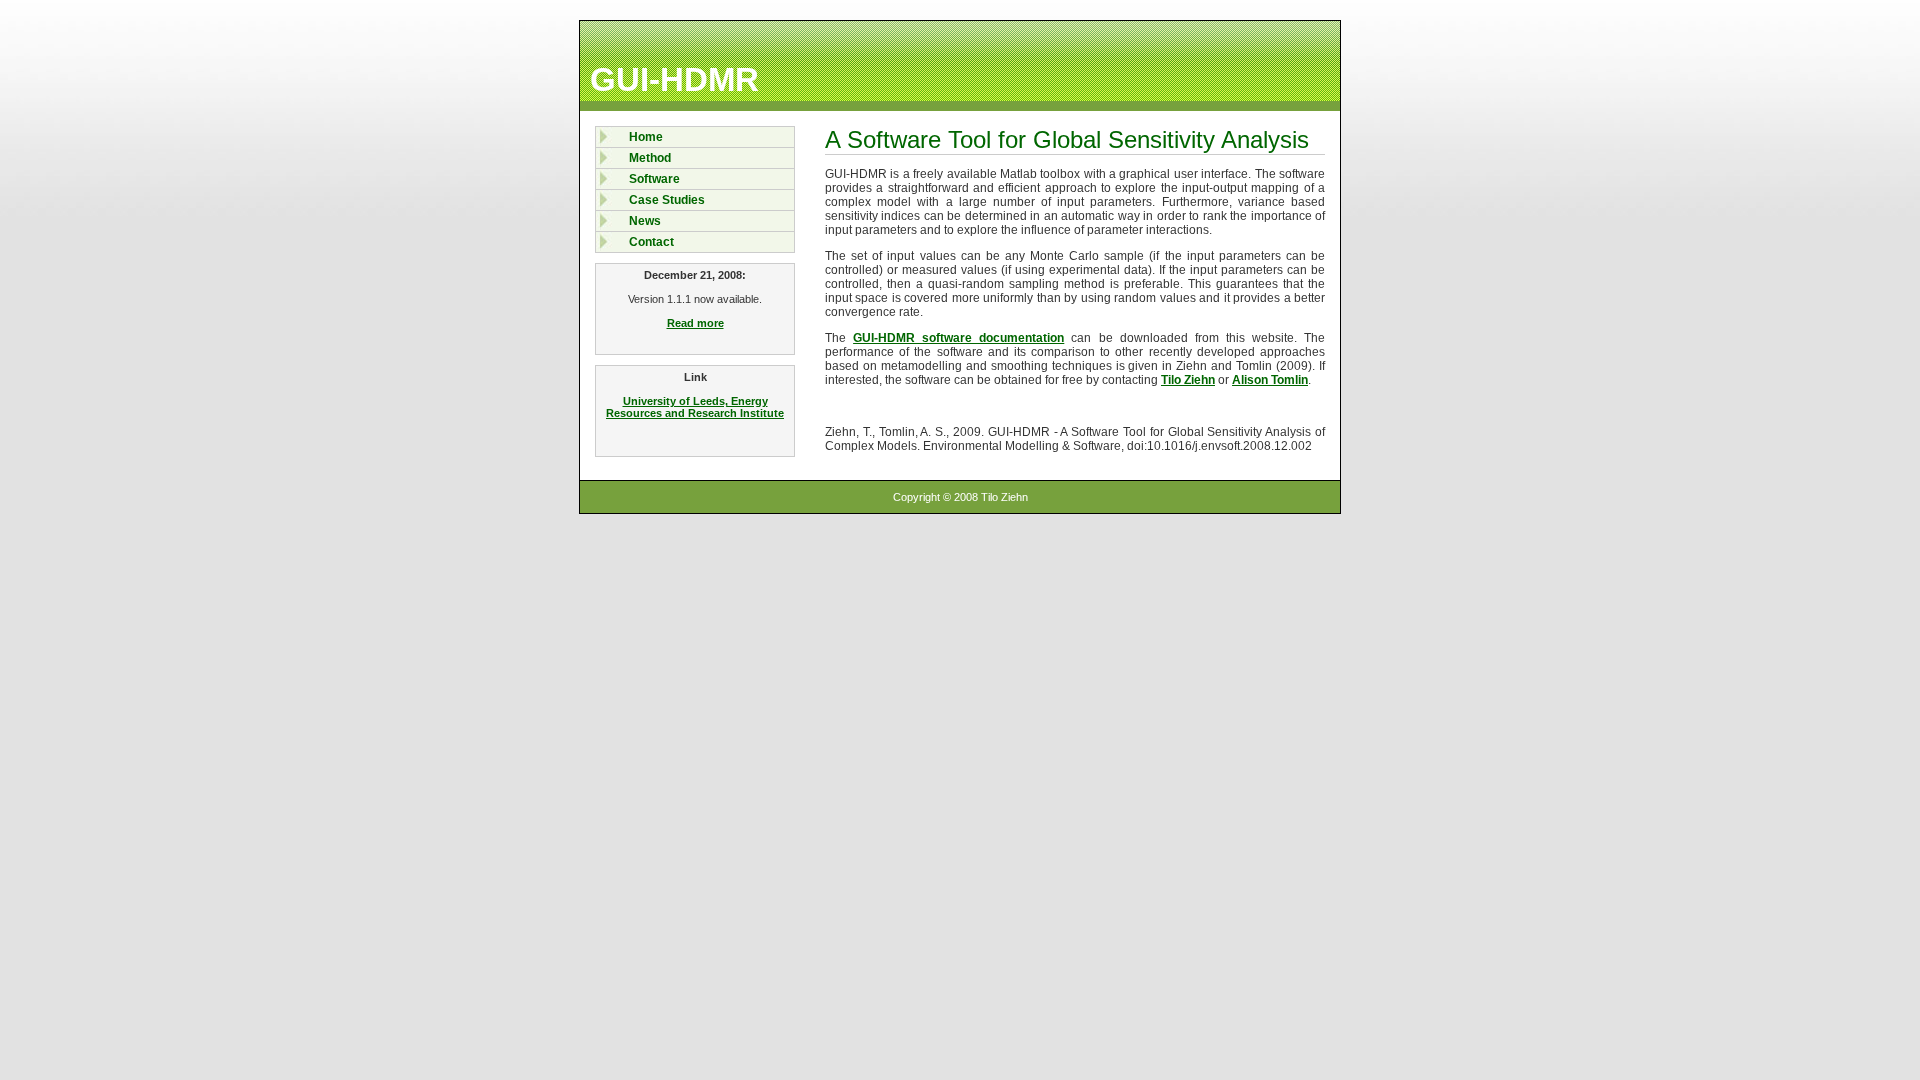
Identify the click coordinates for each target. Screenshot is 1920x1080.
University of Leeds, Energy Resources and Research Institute (695, 407)
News (645, 221)
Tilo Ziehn (1188, 380)
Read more (695, 323)
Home (646, 137)
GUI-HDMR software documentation (958, 338)
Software (654, 179)
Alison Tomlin (1270, 380)
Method (650, 158)
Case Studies (667, 200)
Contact (651, 242)
